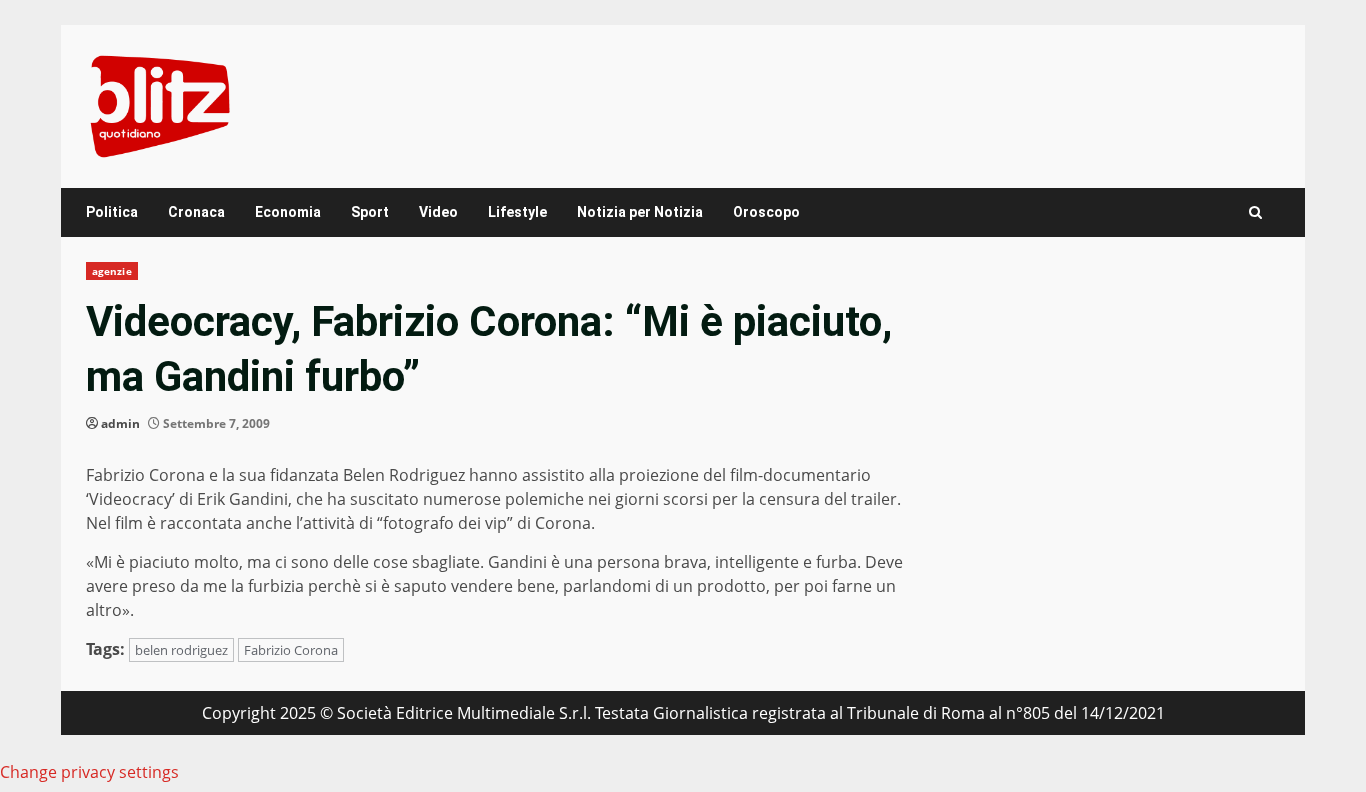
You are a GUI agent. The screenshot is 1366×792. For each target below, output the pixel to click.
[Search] (1255, 212)
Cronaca (196, 212)
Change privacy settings (89, 772)
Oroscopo (766, 212)
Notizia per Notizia (640, 212)
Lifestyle (517, 212)
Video (438, 212)
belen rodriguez (181, 650)
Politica (112, 212)
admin (120, 423)
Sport (370, 212)
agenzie (112, 271)
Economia (288, 212)
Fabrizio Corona (291, 650)
